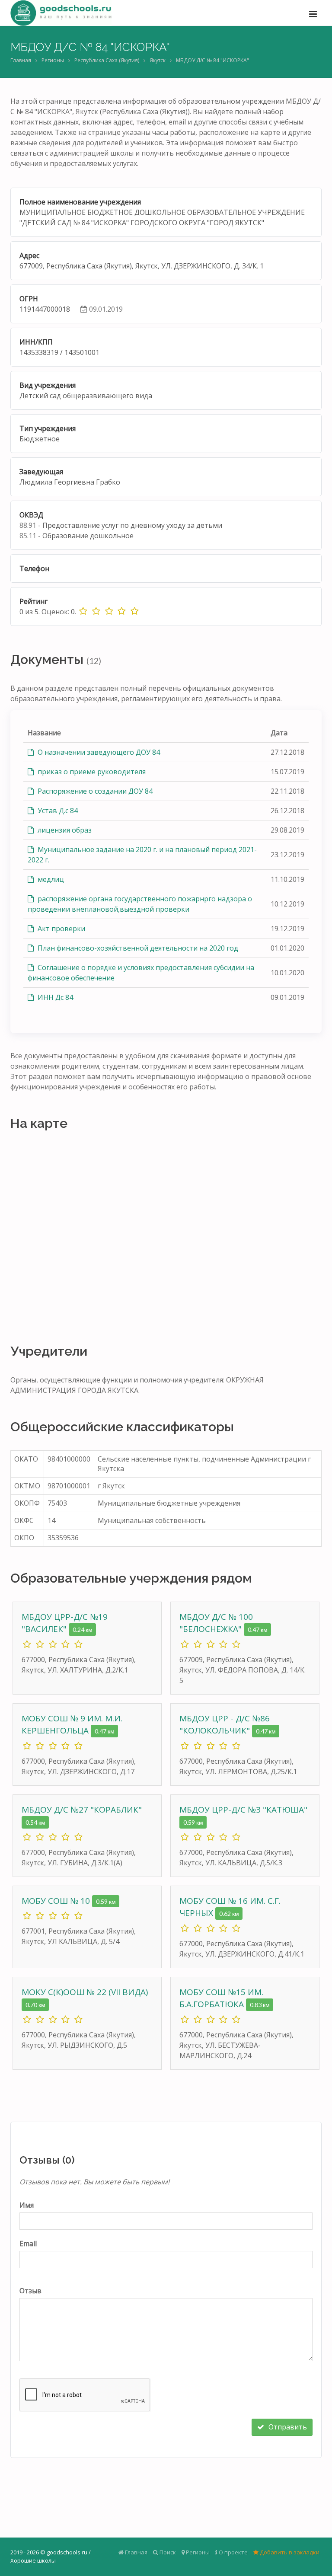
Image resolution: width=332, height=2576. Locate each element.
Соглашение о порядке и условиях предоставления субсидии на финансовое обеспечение (141, 973)
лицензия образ (64, 830)
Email (28, 2244)
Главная (21, 60)
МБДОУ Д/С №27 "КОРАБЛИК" (82, 1810)
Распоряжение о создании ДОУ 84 (94, 791)
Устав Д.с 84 (57, 811)
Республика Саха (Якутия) (107, 60)
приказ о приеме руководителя (91, 772)
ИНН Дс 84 (54, 997)
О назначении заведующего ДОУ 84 (98, 752)
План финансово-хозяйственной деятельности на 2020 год (137, 948)
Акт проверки (61, 929)
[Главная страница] (61, 13)
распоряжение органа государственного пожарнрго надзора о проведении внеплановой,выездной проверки (140, 904)
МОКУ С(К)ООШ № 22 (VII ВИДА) (85, 1992)
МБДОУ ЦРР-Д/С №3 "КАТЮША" (243, 1810)
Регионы (53, 60)
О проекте (233, 2552)
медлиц (50, 879)
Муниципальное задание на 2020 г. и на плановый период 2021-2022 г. (142, 855)
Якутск (158, 60)
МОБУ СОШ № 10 (57, 1901)
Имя (27, 2205)
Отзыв (30, 2291)
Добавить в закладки (289, 2552)
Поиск (167, 2552)
